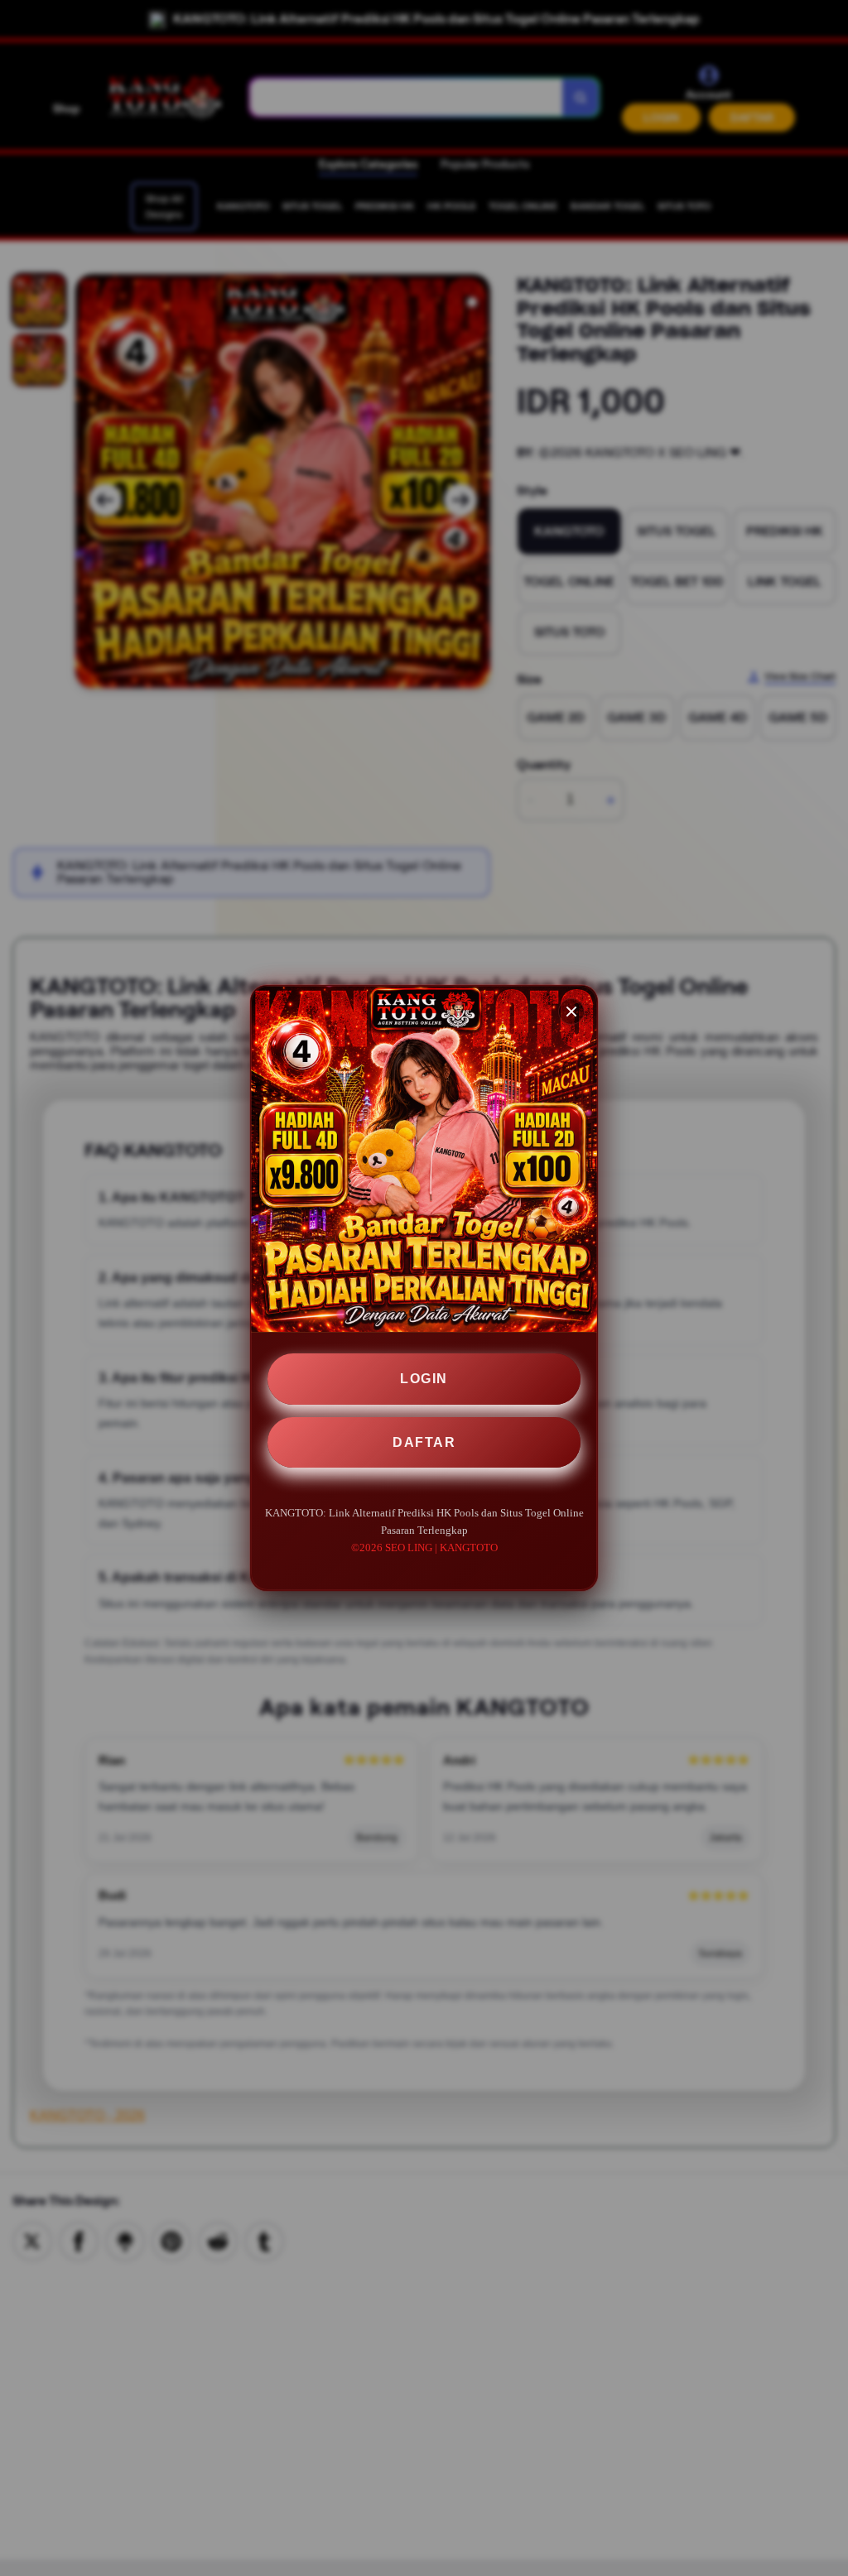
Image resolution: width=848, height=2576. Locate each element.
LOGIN (424, 1379)
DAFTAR (424, 1442)
